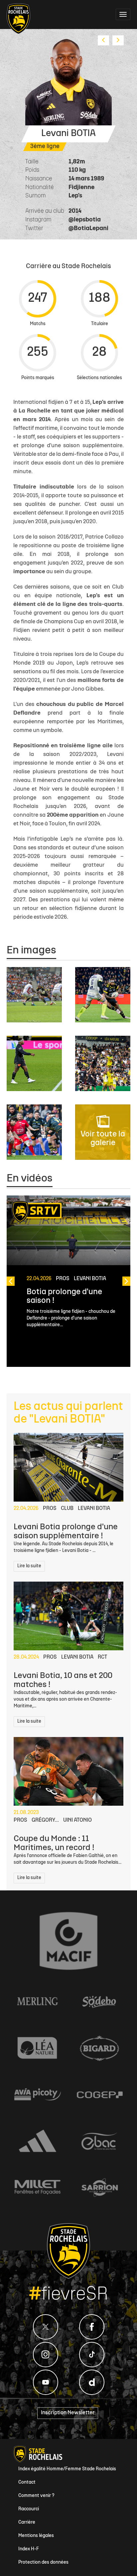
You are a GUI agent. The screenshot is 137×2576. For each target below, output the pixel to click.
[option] (68, 1281)
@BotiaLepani (88, 229)
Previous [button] (11, 1281)
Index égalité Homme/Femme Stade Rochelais (67, 2469)
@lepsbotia (85, 220)
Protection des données (43, 2562)
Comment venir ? (36, 2496)
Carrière (27, 2522)
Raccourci (29, 2509)
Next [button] (126, 1281)
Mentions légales (36, 2536)
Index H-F (29, 2549)
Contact (27, 2482)
